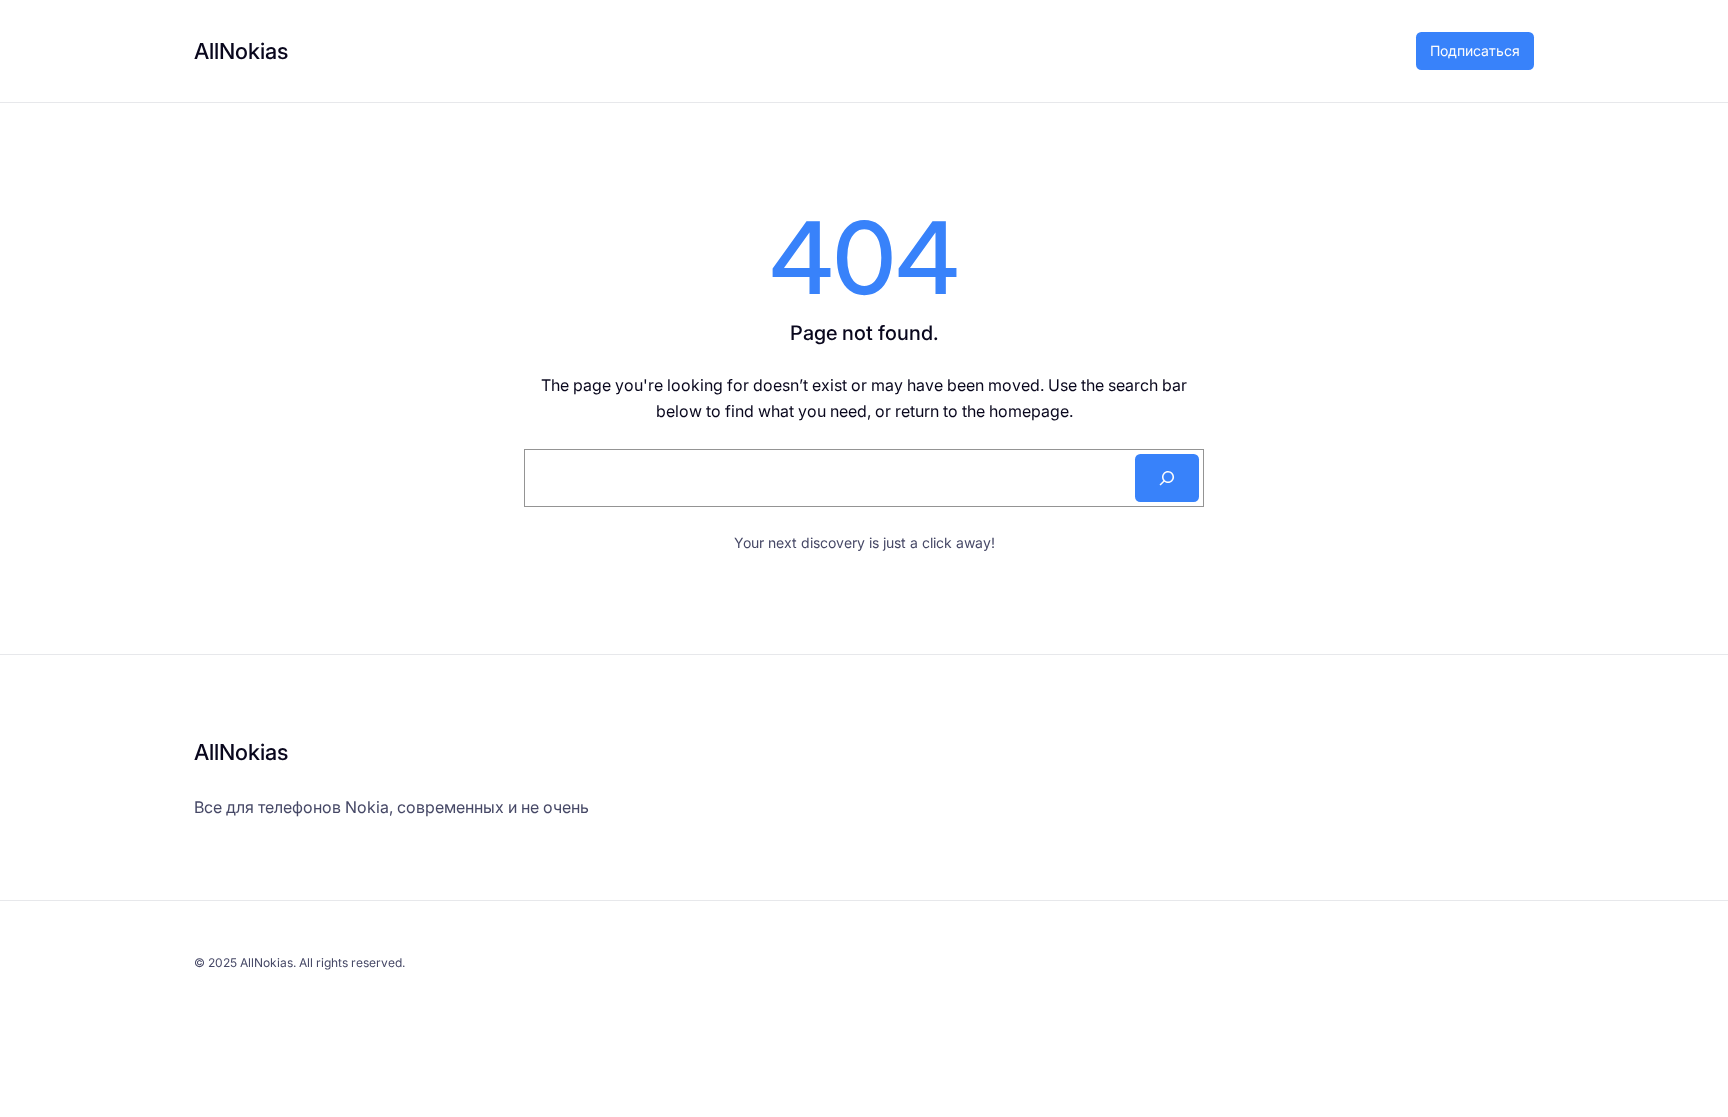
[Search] (1167, 478)
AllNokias (241, 51)
